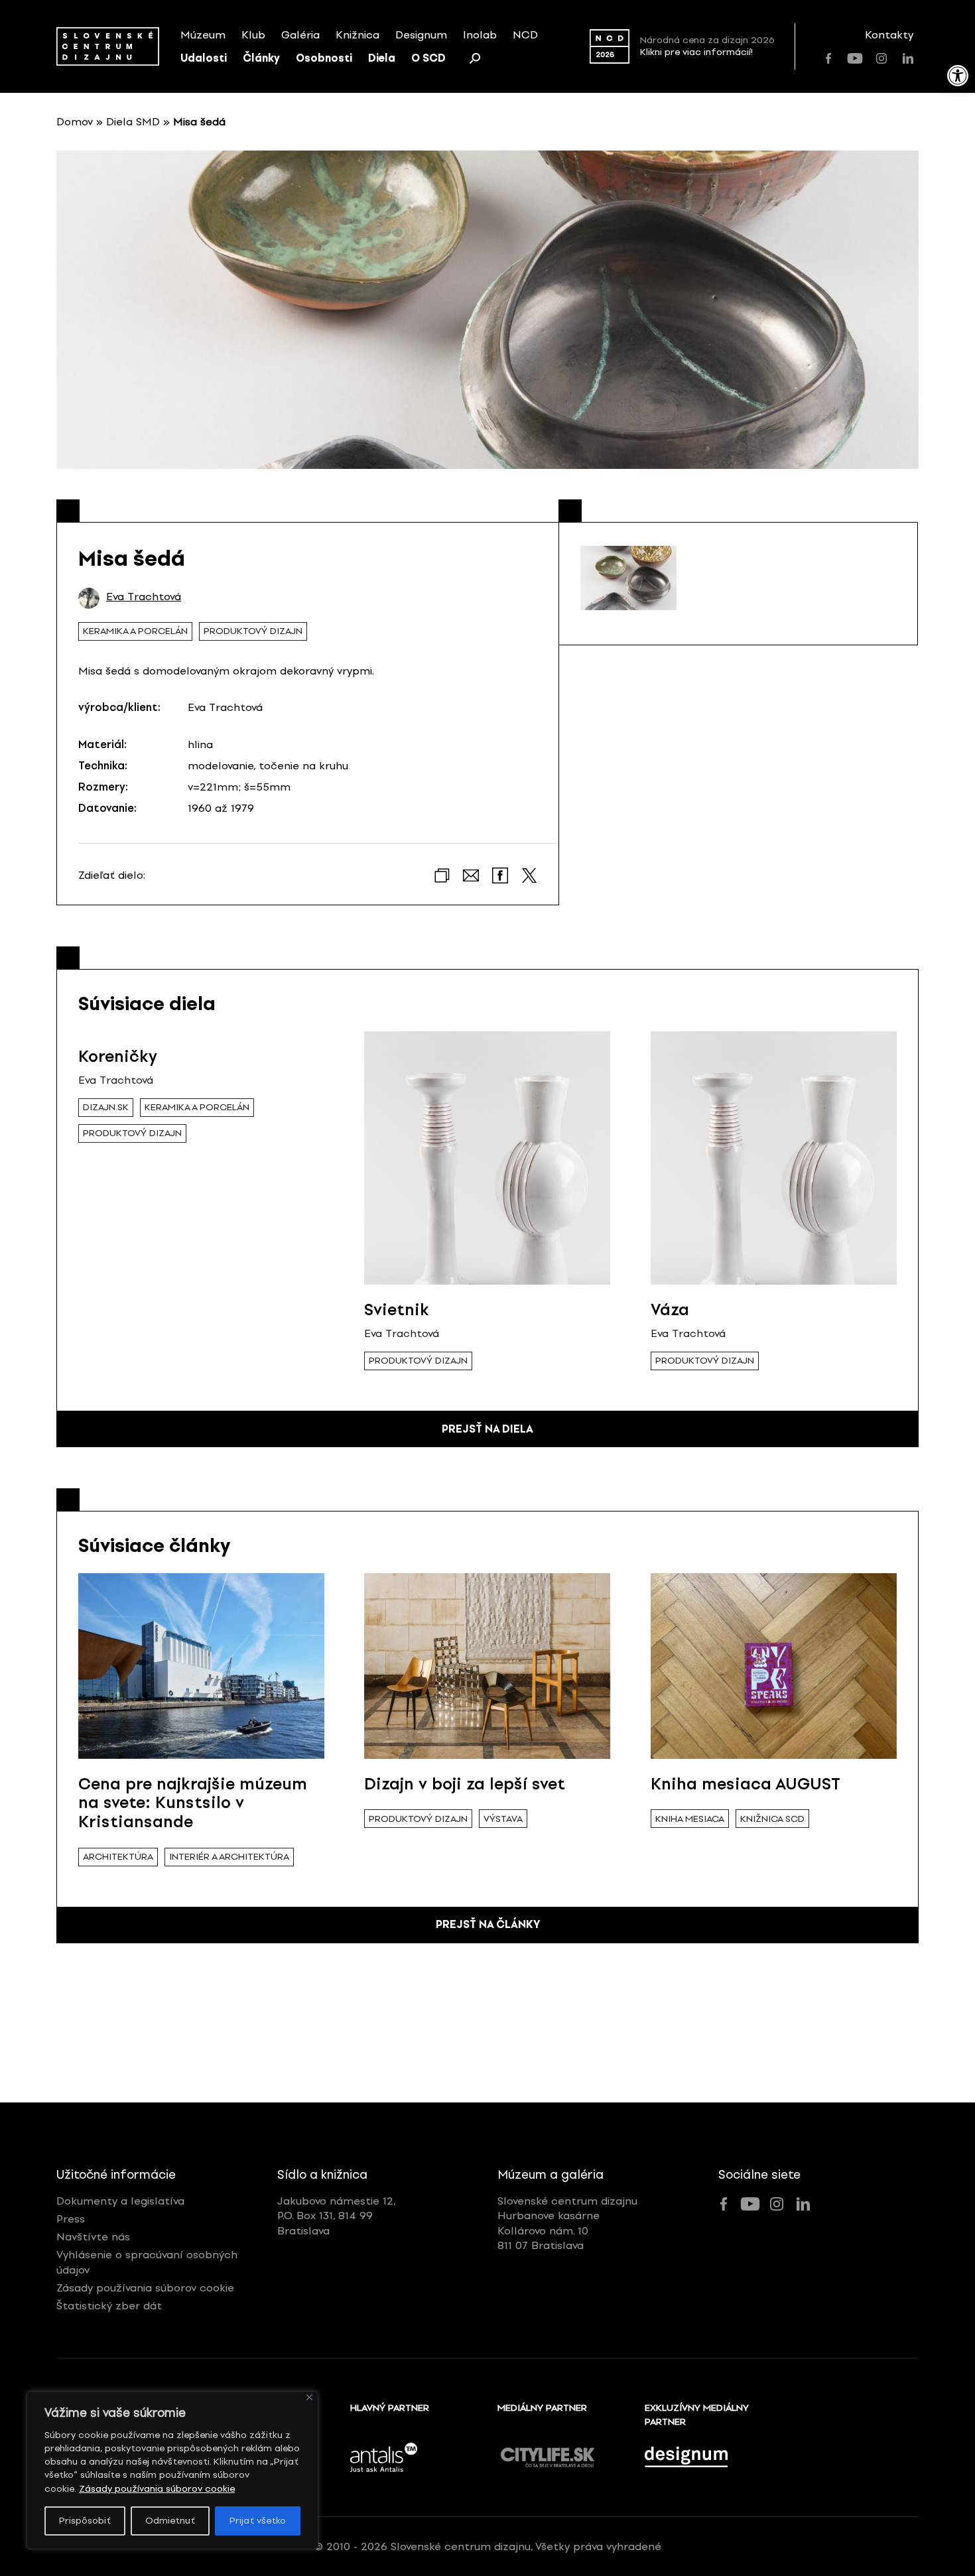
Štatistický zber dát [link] (109, 2306)
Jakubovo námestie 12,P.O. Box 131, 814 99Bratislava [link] (337, 2216)
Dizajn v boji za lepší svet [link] (465, 1784)
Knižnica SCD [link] (772, 1819)
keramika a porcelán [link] (135, 631)
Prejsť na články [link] (488, 1924)
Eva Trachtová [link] (144, 597)
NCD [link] (525, 35)
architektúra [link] (118, 1857)
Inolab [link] (480, 35)
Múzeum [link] (203, 35)
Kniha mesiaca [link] (690, 1819)
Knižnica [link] (357, 35)
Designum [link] (421, 35)
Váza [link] (670, 1310)
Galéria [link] (300, 35)
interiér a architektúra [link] (229, 1857)
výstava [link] (503, 1819)
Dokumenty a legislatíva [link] (120, 2201)
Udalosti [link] (204, 58)
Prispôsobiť (85, 2521)
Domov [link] (75, 122)
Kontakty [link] (889, 35)
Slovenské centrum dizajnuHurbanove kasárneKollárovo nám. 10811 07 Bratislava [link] (567, 2223)
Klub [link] (253, 35)
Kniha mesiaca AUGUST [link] (746, 1784)
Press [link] (71, 2219)
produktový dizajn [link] (253, 631)
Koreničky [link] (118, 1056)
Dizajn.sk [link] (106, 1107)
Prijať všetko (258, 2521)
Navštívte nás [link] (93, 2237)
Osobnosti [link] (324, 58)
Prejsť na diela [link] (487, 1429)
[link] (958, 76)
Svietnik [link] (397, 1310)
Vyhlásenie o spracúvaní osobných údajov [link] (147, 2262)
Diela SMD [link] (133, 122)
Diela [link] (382, 58)
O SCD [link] (428, 58)
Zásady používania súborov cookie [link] (157, 2489)
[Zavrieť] (309, 2397)
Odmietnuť (170, 2521)
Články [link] (261, 58)
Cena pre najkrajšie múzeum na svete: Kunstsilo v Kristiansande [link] (193, 1803)
